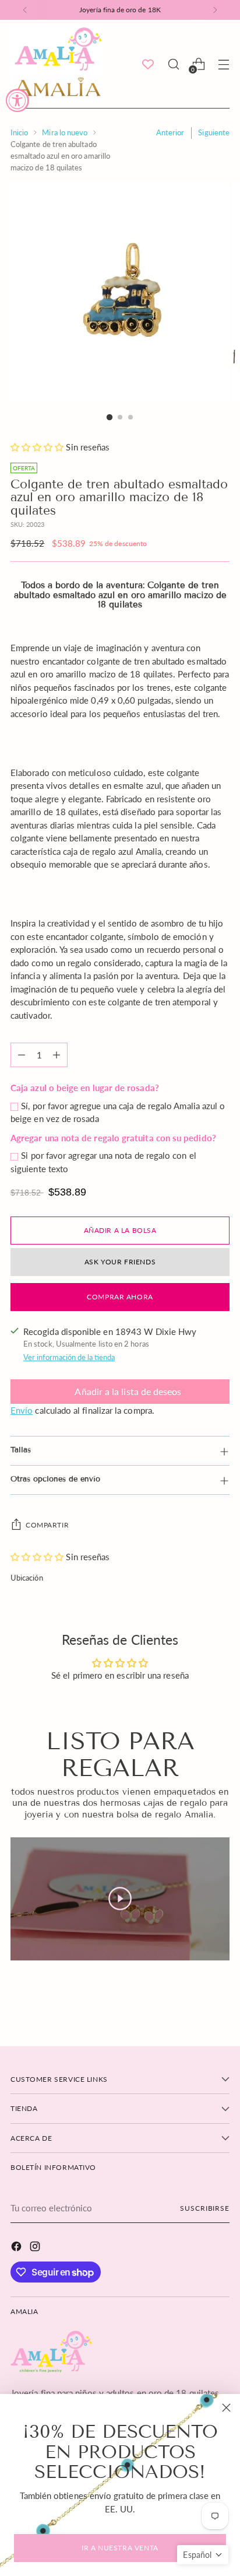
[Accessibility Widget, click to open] (17, 100)
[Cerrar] (226, 2408)
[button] (203, 2555)
